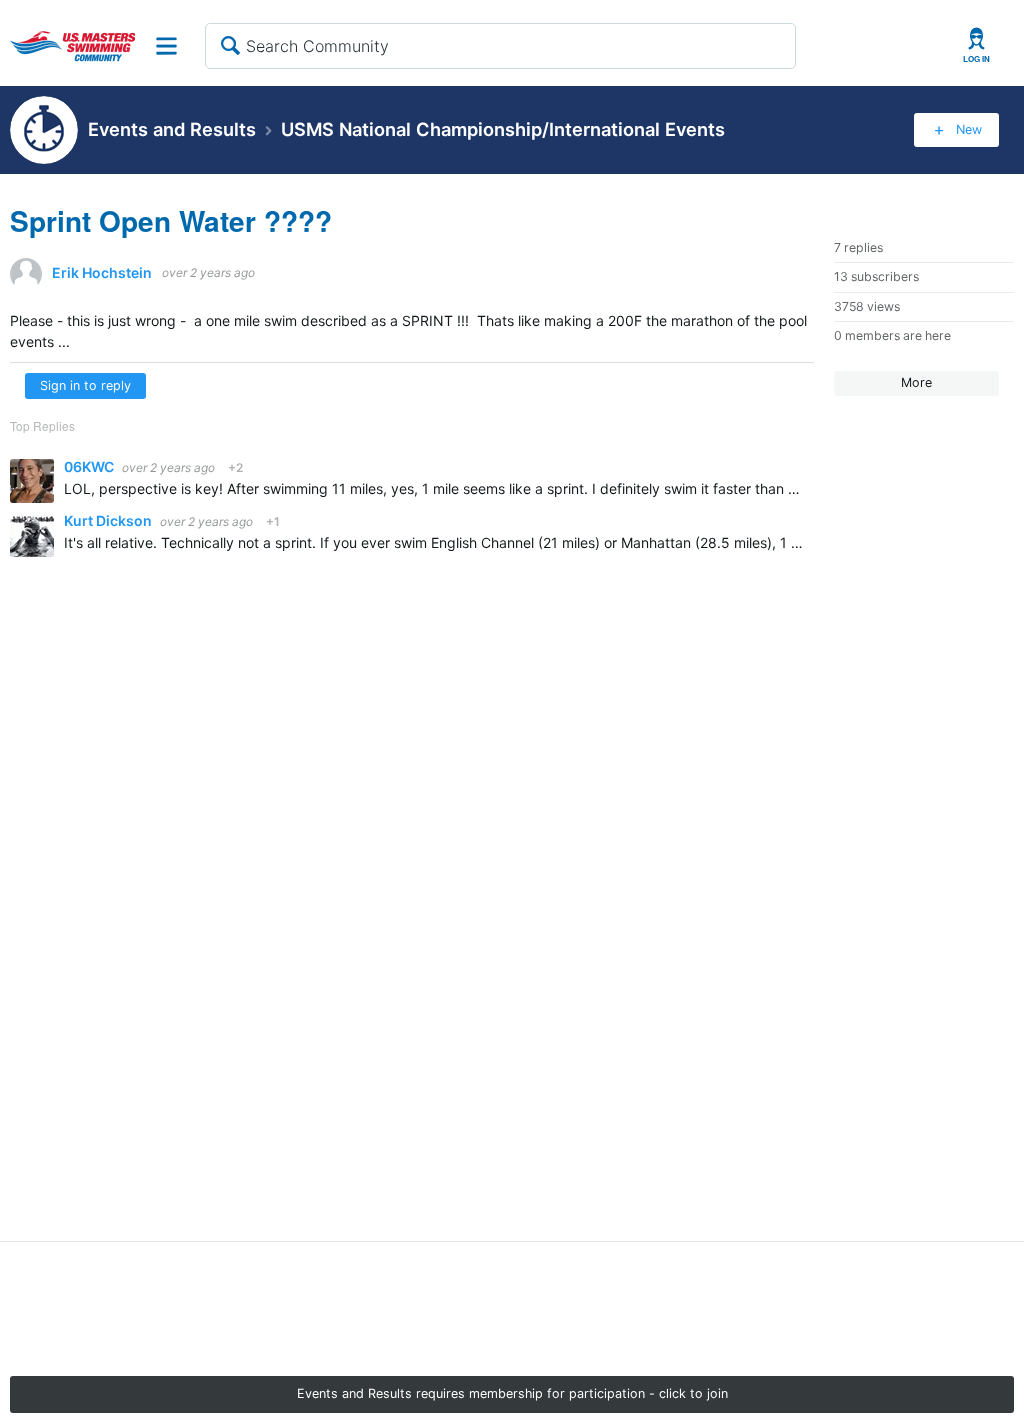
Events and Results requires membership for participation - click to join (512, 1393)
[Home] (72, 46)
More (916, 382)
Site (167, 46)
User (977, 45)
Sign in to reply (85, 385)
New (969, 129)
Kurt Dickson (109, 520)
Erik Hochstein (102, 273)
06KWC (90, 466)
